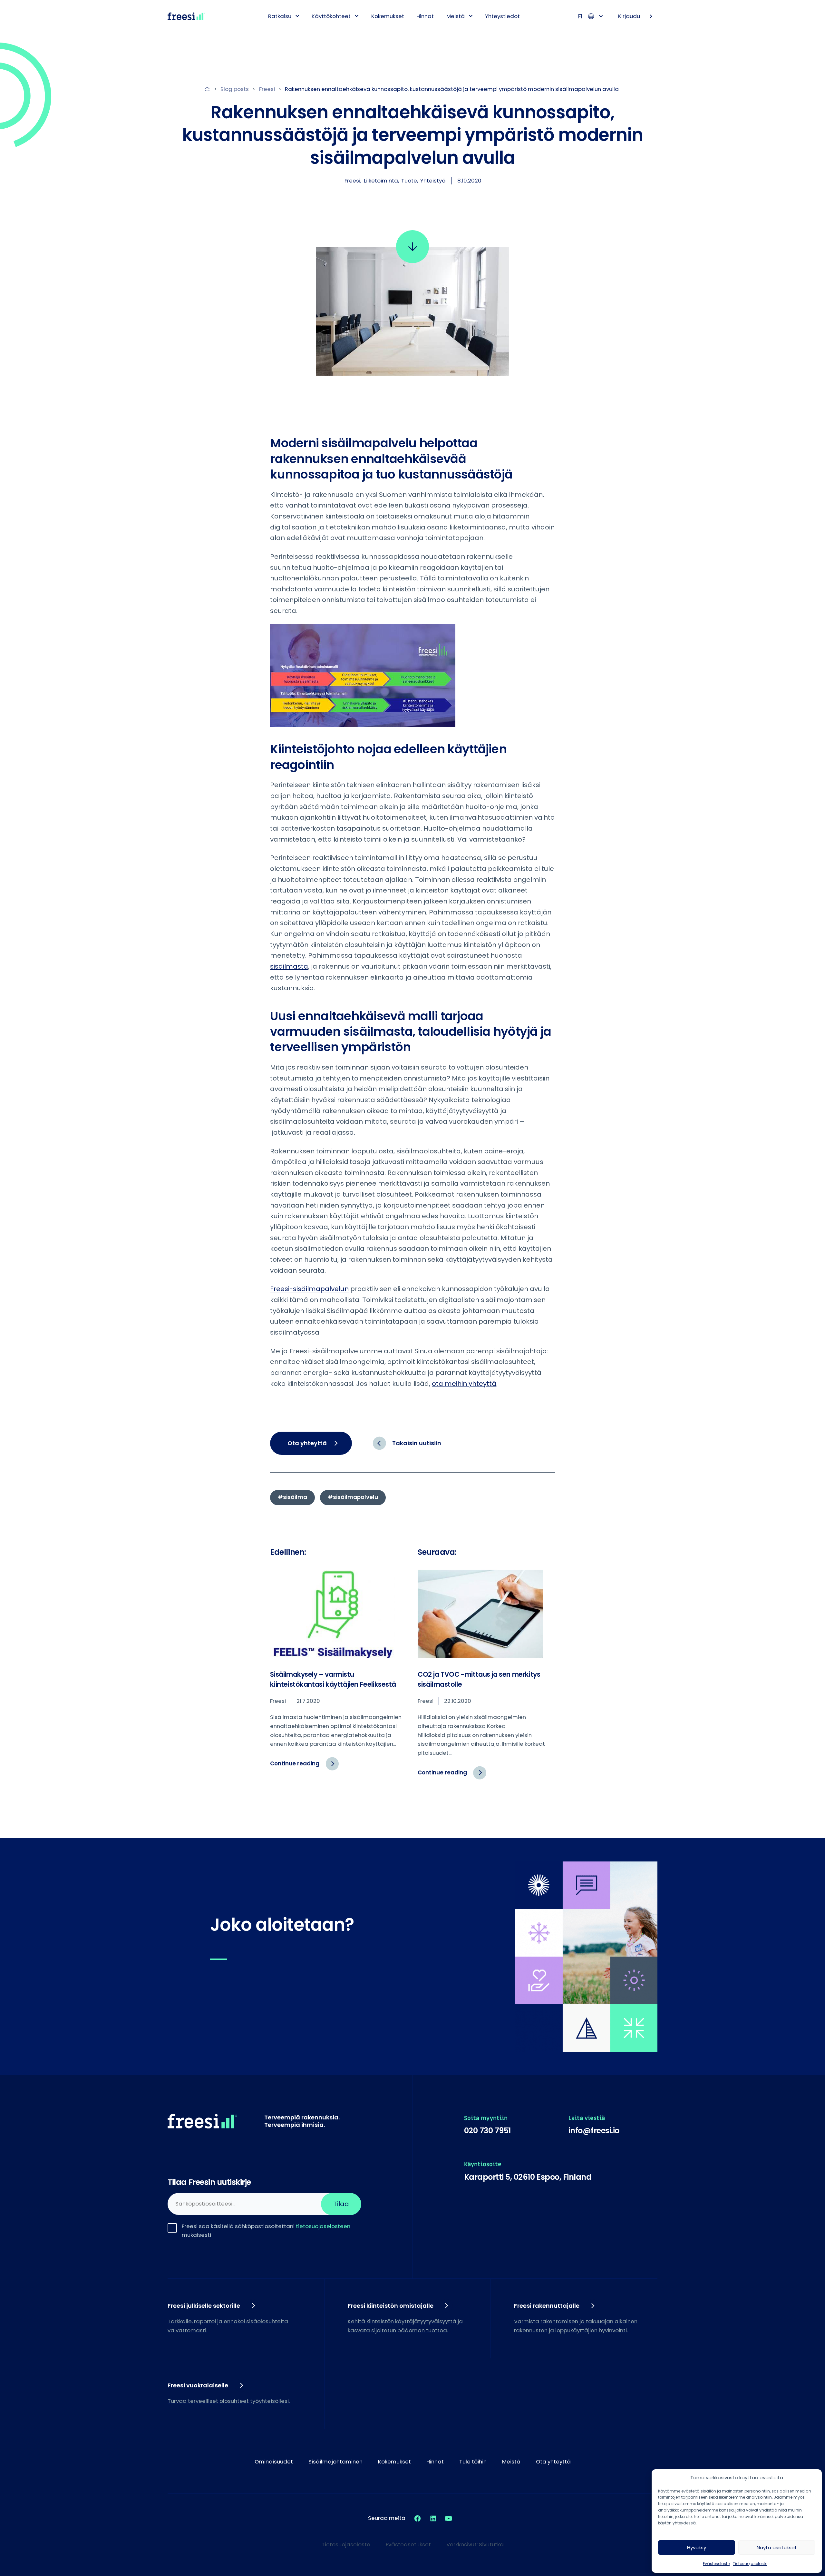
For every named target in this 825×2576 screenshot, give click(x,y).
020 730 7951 (487, 2131)
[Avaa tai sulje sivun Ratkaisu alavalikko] (298, 16)
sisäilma (295, 1497)
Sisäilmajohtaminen (335, 2462)
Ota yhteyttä (307, 1443)
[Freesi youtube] (449, 2518)
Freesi (352, 181)
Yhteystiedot (502, 16)
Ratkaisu (280, 16)
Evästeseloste (716, 2564)
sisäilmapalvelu (355, 1497)
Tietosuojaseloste (750, 2564)
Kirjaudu (629, 16)
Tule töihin (473, 2462)
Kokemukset (388, 16)
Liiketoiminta (381, 181)
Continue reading (304, 1767)
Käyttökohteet (331, 16)
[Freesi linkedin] (433, 2518)
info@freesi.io (594, 2131)
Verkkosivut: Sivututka (475, 2544)
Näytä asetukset (777, 2547)
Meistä (456, 16)
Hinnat (425, 16)
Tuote (409, 181)
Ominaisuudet (274, 2462)
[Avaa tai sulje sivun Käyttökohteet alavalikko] (357, 16)
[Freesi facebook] (417, 2518)
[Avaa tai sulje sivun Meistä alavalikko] (471, 16)
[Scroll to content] (412, 247)
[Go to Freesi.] (208, 89)
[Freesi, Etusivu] (186, 16)
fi (580, 16)
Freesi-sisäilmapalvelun (309, 1289)
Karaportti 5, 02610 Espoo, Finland (528, 2177)
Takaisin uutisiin (417, 1443)
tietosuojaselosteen (323, 2226)
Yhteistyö (433, 181)
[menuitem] (281, 16)
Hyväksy (697, 2547)
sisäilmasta (289, 966)
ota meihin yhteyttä (464, 1384)
